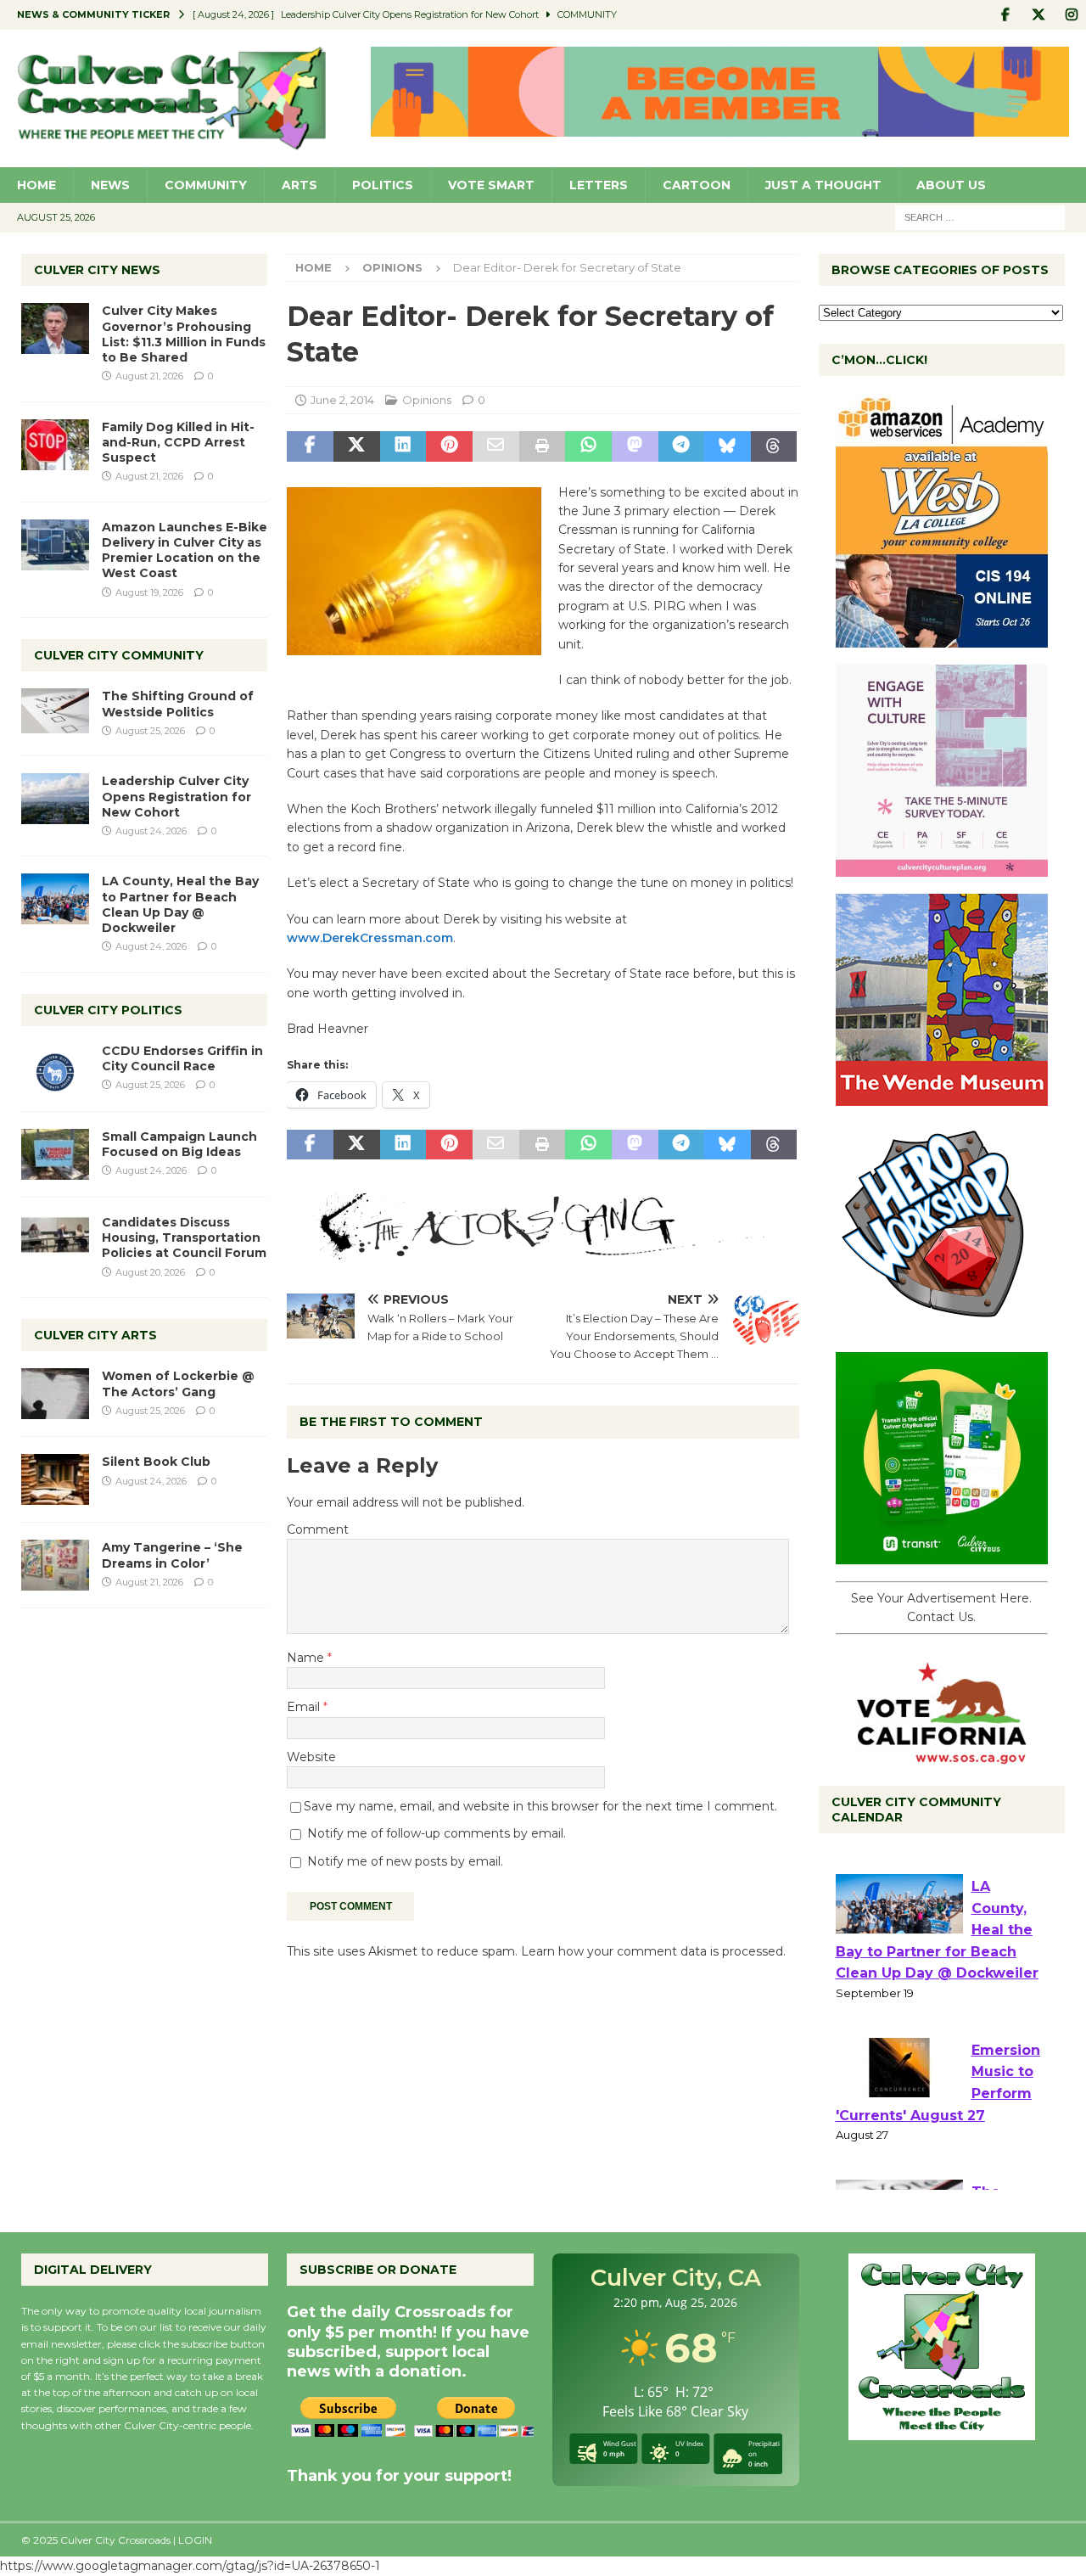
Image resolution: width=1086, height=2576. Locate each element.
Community (206, 185)
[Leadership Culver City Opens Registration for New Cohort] (55, 799)
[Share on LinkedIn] (403, 446)
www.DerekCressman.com (370, 938)
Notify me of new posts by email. (405, 1861)
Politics (383, 185)
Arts (299, 185)
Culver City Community (119, 655)
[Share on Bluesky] (728, 446)
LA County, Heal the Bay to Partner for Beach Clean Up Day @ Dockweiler (180, 904)
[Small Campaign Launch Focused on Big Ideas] (55, 1154)
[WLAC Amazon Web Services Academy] (942, 638)
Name (307, 1658)
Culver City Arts (95, 1335)
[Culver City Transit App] (942, 1555)
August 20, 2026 (150, 1272)
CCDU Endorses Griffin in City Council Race (182, 1058)
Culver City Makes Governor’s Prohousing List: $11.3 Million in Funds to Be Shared (184, 334)
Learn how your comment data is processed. (653, 1951)
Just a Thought (823, 185)
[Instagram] (1071, 15)
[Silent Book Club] (55, 1479)
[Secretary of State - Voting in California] (942, 1754)
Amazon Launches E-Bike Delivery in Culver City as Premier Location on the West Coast (185, 550)
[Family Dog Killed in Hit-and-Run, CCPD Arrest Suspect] (55, 445)
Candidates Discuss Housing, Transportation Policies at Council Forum (184, 1237)
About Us (951, 185)
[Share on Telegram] (682, 446)
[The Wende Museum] (942, 1097)
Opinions (427, 400)
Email (305, 1707)
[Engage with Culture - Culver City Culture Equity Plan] (942, 867)
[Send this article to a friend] (496, 446)
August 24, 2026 (151, 831)
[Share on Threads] (774, 446)
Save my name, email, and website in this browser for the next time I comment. (540, 1806)
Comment (318, 1529)
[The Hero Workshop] (942, 1326)
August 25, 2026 (150, 731)
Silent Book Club (156, 1462)
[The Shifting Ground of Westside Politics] (55, 711)
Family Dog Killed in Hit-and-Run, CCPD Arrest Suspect (178, 442)
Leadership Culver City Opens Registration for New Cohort (176, 796)
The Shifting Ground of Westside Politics (178, 704)
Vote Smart (491, 185)
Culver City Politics (108, 1010)
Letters (599, 185)
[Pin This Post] (449, 446)
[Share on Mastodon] (635, 446)
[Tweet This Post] (357, 446)
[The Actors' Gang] (543, 1250)
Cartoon (697, 185)
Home (36, 185)
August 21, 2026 (149, 376)
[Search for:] (980, 216)
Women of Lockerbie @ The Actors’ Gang (178, 1383)
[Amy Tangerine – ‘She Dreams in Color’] (55, 1565)
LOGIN (195, 2540)
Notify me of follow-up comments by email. (437, 1833)
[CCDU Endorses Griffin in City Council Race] (55, 1069)
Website (311, 1757)
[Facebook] (1005, 15)
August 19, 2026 (149, 592)
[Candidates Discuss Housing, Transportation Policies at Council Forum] (55, 1240)
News (110, 185)
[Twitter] (1038, 15)
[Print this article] (543, 446)
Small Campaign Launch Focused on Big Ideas (179, 1144)
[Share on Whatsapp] (588, 446)
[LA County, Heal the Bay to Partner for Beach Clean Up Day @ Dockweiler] (55, 899)
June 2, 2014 (342, 400)
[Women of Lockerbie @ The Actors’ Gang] (55, 1394)
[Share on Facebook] (310, 446)
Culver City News (97, 270)
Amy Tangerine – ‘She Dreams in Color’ (172, 1555)
